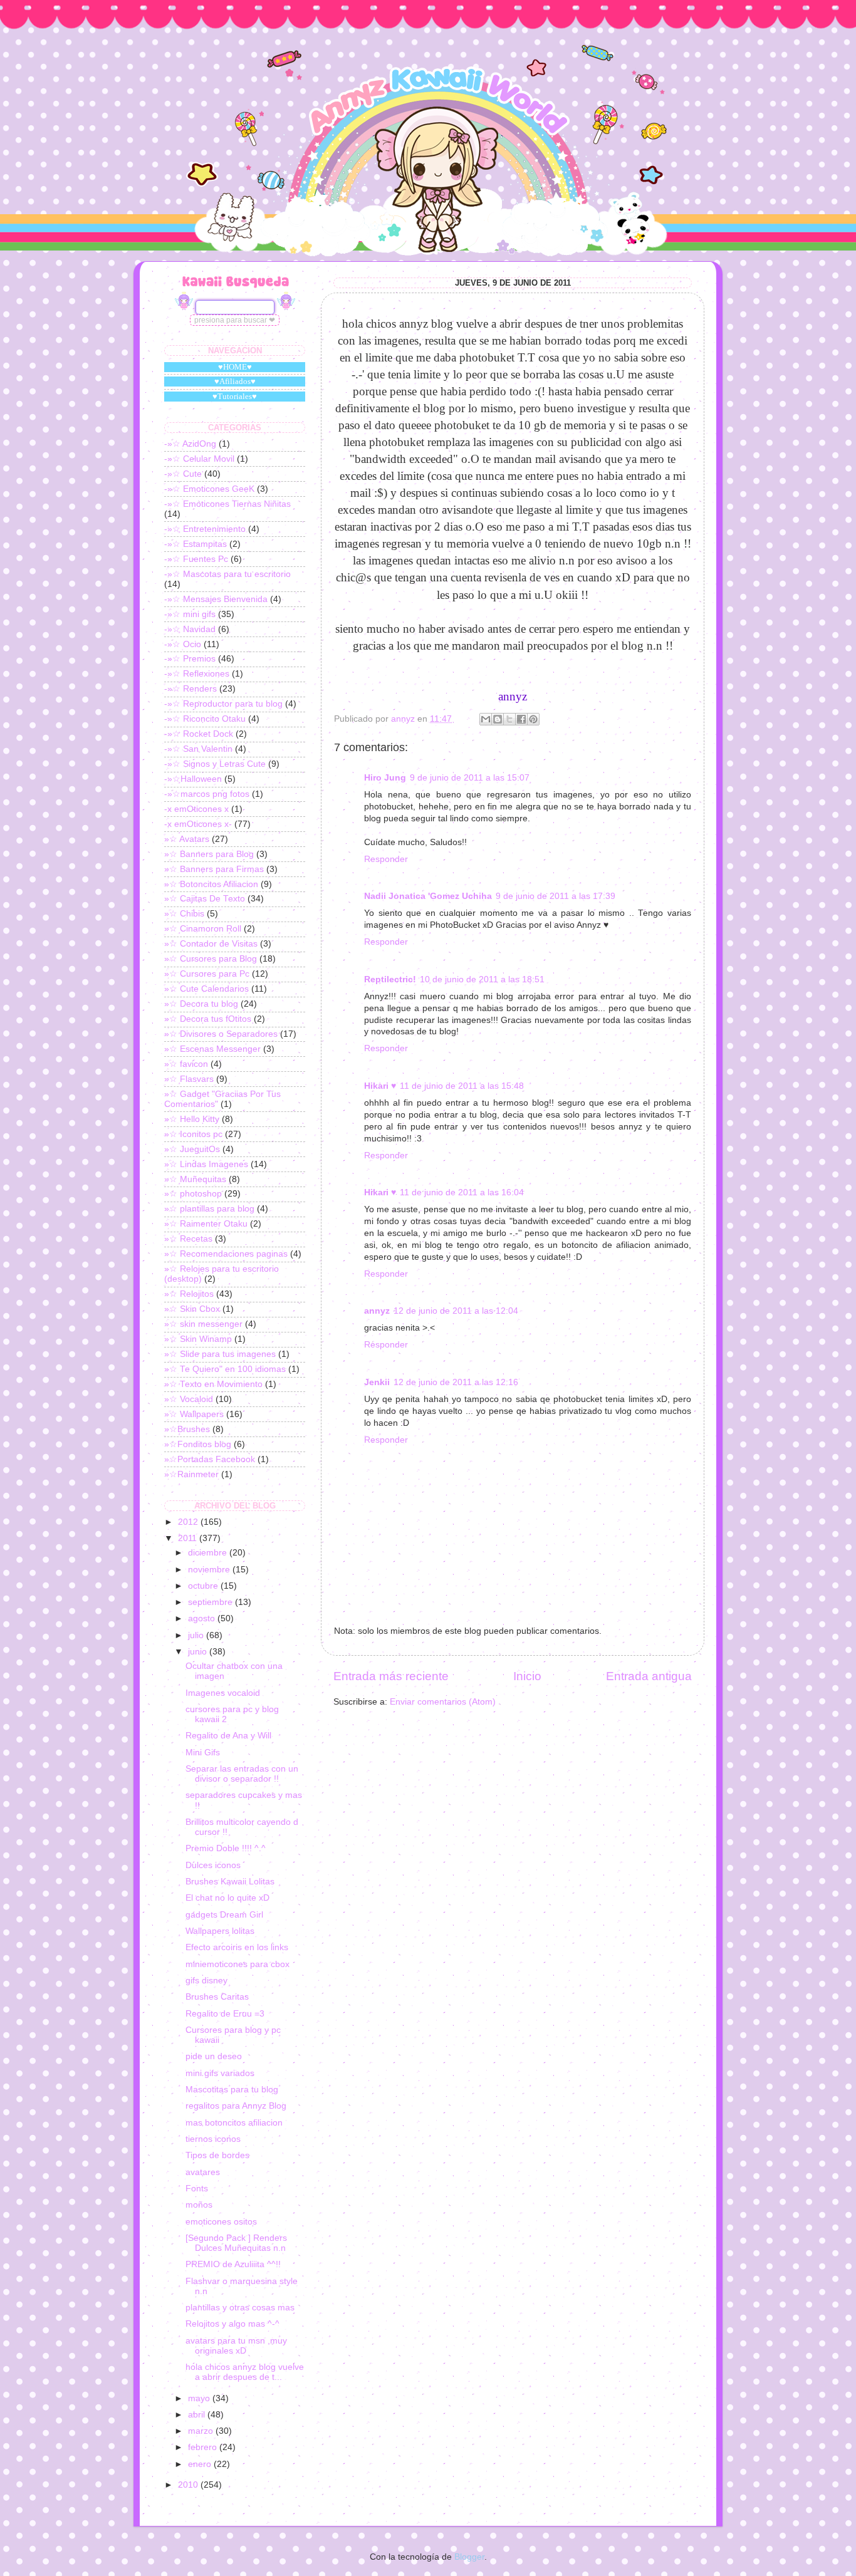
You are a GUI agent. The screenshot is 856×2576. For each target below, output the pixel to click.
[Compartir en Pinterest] (533, 719)
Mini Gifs (203, 1753)
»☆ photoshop (193, 1194)
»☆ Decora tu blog (201, 1004)
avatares (203, 2172)
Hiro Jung (385, 778)
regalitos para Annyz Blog (236, 2106)
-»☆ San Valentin (198, 749)
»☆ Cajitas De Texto (205, 899)
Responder (386, 859)
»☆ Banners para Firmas (214, 869)
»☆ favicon (186, 1064)
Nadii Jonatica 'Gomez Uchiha (428, 896)
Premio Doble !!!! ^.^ (226, 1848)
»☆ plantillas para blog (209, 1209)
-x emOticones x (196, 809)
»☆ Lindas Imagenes (206, 1164)
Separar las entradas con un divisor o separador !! (242, 1774)
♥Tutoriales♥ (235, 396)
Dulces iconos (213, 1865)
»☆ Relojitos (189, 1294)
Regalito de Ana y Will (228, 1736)
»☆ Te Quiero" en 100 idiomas (225, 1369)
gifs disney (206, 1981)
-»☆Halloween (193, 779)
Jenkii (377, 1382)
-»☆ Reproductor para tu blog (223, 704)
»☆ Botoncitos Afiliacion (211, 884)
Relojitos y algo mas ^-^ (232, 2324)
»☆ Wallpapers (194, 1414)
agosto (203, 1618)
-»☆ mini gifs (190, 614)
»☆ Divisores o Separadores (221, 1034)
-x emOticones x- (198, 824)
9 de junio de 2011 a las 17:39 (556, 896)
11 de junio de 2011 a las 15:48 (462, 1086)
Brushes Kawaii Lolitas (230, 1882)
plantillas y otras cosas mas (240, 2308)
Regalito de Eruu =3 (225, 2014)
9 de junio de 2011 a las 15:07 (470, 778)
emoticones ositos (221, 2222)
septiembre (211, 1602)
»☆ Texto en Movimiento (213, 1384)
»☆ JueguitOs (192, 1149)
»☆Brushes (187, 1429)
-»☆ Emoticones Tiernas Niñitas (227, 504)
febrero (204, 2447)
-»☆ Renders (191, 689)
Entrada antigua (649, 1676)
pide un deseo (214, 2056)
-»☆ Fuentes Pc (196, 559)
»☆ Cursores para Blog (211, 959)
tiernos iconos (213, 2139)
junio (199, 1652)
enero (201, 2464)
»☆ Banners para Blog (209, 854)
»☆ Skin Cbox (192, 1309)
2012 (189, 1522)
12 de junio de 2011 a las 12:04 (456, 1311)
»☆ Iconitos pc (193, 1134)
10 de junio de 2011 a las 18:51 (482, 979)
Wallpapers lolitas (220, 1931)
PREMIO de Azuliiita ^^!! (233, 2264)
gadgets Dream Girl (224, 1915)
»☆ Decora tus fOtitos (208, 1019)
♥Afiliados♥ (235, 381)
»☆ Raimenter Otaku (206, 1224)
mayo (200, 2398)
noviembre (210, 1570)
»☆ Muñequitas (195, 1179)
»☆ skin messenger (203, 1324)
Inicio (527, 1676)
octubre (204, 1586)
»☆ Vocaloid (189, 1399)
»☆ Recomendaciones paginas (226, 1254)
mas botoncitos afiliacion (234, 2123)
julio (197, 1635)
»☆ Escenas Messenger (212, 1049)
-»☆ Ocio (183, 644)
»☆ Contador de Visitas (211, 944)
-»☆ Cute (183, 474)
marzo (202, 2431)
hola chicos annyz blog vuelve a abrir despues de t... (245, 2372)
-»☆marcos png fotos (207, 794)
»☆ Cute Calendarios (206, 989)
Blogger (469, 2557)
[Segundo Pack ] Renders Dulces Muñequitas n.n (236, 2243)
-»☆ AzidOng (190, 444)
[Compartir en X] (509, 719)
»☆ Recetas (188, 1239)
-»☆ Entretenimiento (205, 529)
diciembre (209, 1553)
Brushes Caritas (217, 1997)
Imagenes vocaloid (223, 1693)
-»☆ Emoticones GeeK (209, 489)
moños (199, 2205)
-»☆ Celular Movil (199, 459)
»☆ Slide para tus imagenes (220, 1354)
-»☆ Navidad (190, 629)
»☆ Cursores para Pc (207, 974)
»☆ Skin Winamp (198, 1339)
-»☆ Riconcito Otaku (205, 719)
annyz (377, 1311)
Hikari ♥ (380, 1086)
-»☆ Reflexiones (197, 674)
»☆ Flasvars (189, 1079)
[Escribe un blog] (498, 719)
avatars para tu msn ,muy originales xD (236, 2346)
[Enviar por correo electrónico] (486, 719)
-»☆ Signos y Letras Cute (215, 764)
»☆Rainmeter (191, 1474)
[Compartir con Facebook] (521, 719)
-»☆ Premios (190, 659)
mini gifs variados (220, 2073)
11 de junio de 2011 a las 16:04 (462, 1192)
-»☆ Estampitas (196, 544)
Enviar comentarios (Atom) (443, 1702)
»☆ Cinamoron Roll (203, 929)
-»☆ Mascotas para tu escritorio (227, 574)
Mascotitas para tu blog (232, 2090)
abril (198, 2415)
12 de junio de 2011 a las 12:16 (456, 1382)
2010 (189, 2485)
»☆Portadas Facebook (210, 1459)
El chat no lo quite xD (227, 1898)
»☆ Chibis (184, 914)
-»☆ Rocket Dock (199, 734)
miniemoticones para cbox (237, 1964)
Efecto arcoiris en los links (237, 1947)
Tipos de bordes (217, 2155)
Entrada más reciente (391, 1676)
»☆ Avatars (187, 839)
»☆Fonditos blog (198, 1444)
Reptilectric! (390, 979)
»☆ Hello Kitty (192, 1119)
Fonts (197, 2189)
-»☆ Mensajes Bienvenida (216, 599)
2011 (189, 1538)
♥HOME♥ (235, 367)
